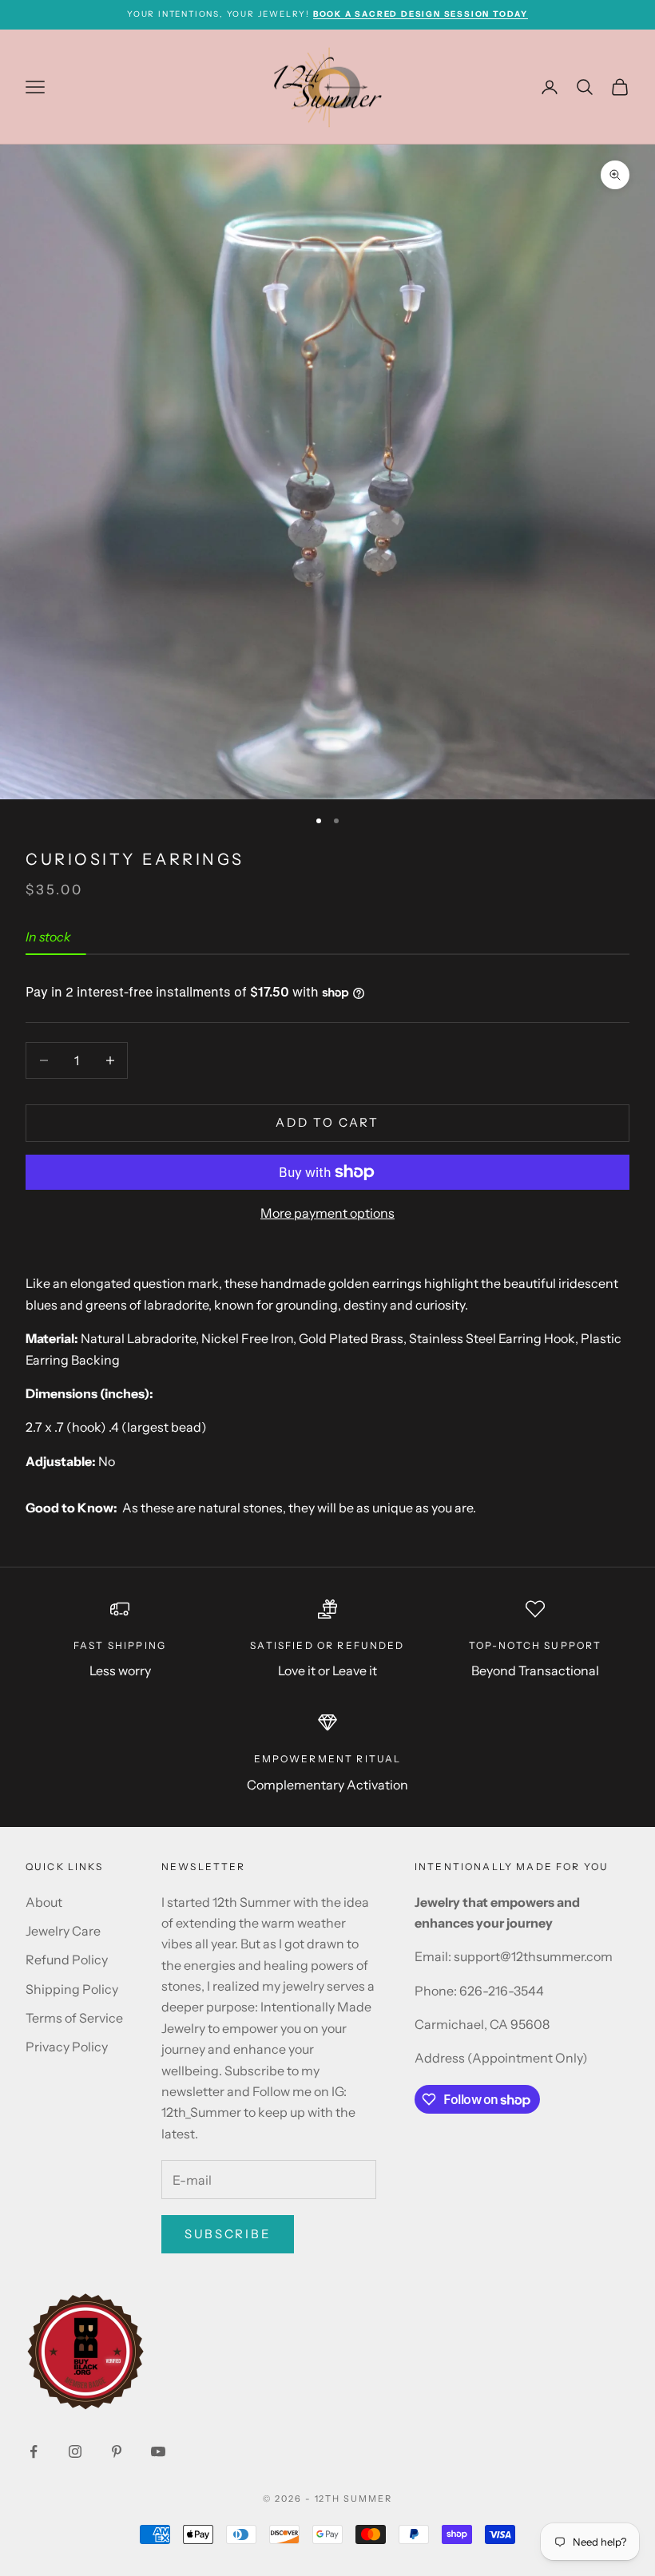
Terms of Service (74, 2018)
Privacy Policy (67, 2047)
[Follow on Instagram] (75, 2451)
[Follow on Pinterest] (117, 2451)
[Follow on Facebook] (34, 2451)
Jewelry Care (63, 1931)
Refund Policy (67, 1960)
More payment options (327, 1213)
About (44, 1902)
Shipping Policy (72, 1989)
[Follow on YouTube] (158, 2451)
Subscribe (228, 2234)
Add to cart (327, 1122)
